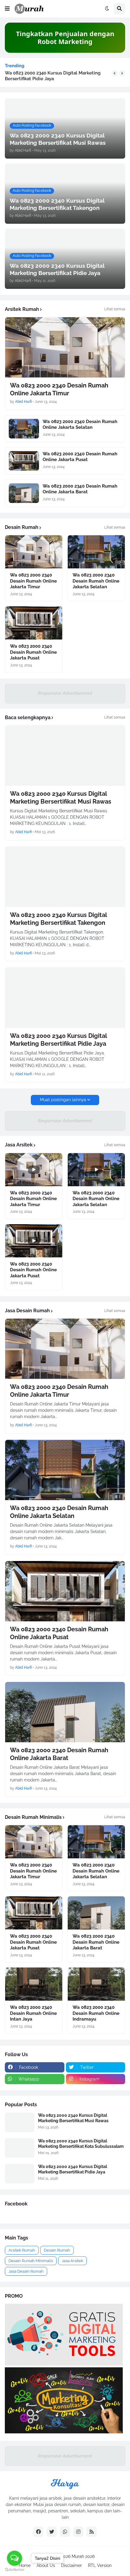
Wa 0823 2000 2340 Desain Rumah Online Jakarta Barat (80, 489)
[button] (7, 9)
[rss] (92, 2532)
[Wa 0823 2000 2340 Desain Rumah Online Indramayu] (96, 1984)
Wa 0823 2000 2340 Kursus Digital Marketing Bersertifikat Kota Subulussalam (81, 2144)
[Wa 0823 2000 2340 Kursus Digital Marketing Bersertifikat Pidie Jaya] (65, 998)
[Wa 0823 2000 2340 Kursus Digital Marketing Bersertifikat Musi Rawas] (65, 756)
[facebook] (38, 2532)
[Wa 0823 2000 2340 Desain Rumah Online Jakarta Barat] (24, 493)
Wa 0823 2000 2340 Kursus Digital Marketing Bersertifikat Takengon (58, 919)
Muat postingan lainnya (63, 1100)
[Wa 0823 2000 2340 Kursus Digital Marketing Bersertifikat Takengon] (65, 877)
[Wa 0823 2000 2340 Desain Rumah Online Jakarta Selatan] (24, 429)
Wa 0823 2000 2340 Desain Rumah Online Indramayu (96, 2013)
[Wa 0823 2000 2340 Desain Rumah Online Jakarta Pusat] (24, 461)
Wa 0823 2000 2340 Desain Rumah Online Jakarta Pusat (80, 457)
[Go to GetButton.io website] (15, 2570)
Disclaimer (71, 2565)
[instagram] (78, 2532)
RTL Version (100, 2565)
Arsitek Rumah (22, 2250)
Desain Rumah (57, 2250)
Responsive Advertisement (65, 693)
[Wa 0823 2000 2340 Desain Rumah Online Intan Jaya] (34, 1984)
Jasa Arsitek (72, 2261)
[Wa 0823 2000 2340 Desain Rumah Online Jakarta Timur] (65, 347)
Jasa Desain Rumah (26, 2271)
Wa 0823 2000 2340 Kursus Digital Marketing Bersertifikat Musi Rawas (61, 798)
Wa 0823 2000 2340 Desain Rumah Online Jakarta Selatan (80, 425)
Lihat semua (115, 309)
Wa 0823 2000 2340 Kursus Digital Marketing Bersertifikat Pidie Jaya (53, 76)
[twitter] (52, 2532)
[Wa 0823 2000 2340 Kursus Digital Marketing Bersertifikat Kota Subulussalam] (20, 2148)
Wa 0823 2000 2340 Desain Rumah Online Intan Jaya (33, 2013)
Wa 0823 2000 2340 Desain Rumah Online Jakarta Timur (59, 389)
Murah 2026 (83, 2556)
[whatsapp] (65, 2532)
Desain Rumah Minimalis (31, 2261)
